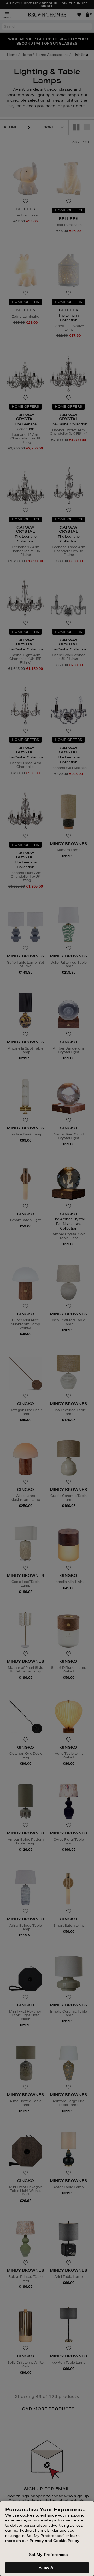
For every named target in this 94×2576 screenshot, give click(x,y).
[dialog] (47, 2539)
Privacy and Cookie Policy (54, 2541)
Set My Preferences (48, 2555)
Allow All (47, 2568)
